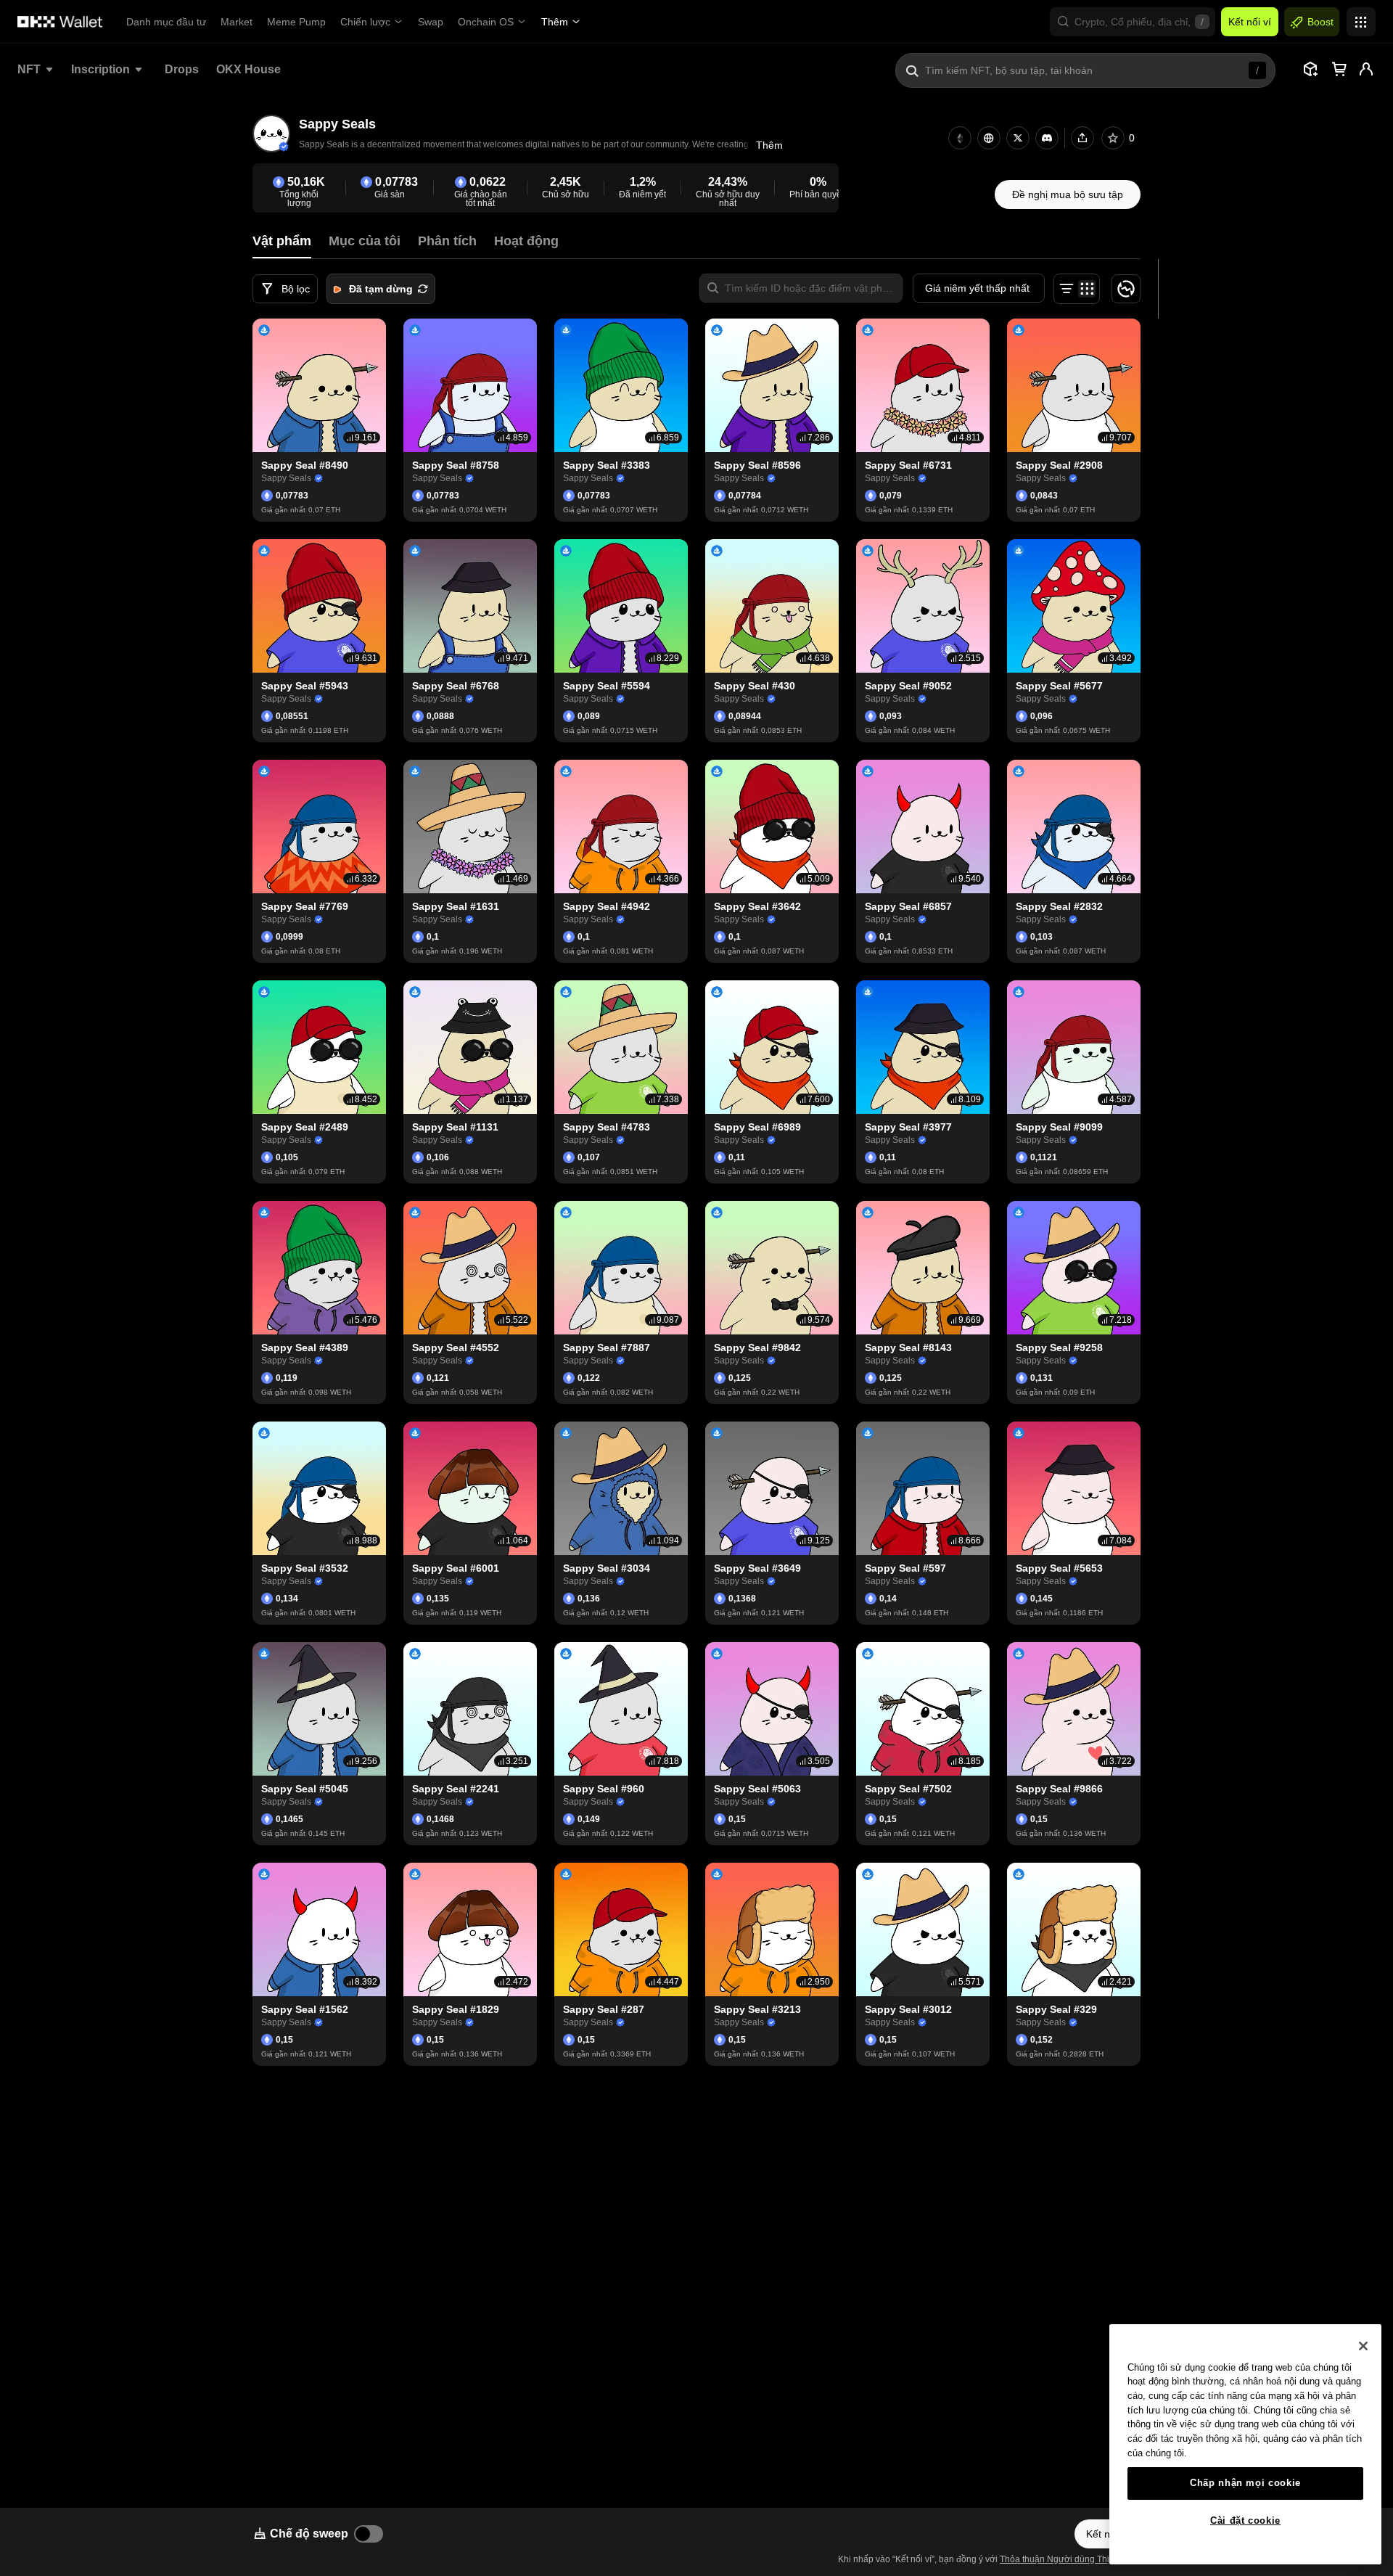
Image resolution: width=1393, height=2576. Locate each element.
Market (237, 22)
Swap (431, 22)
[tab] (365, 241)
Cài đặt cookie (1245, 2520)
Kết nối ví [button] (1250, 22)
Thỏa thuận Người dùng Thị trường (1069, 2559)
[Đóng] (1363, 2346)
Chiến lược (365, 22)
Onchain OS (486, 22)
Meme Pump (296, 22)
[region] (1245, 2444)
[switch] (369, 2534)
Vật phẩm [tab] (282, 241)
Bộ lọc (296, 289)
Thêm (555, 22)
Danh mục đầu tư (166, 22)
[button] (1133, 22)
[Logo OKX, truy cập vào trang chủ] (60, 22)
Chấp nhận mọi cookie (1245, 2483)
